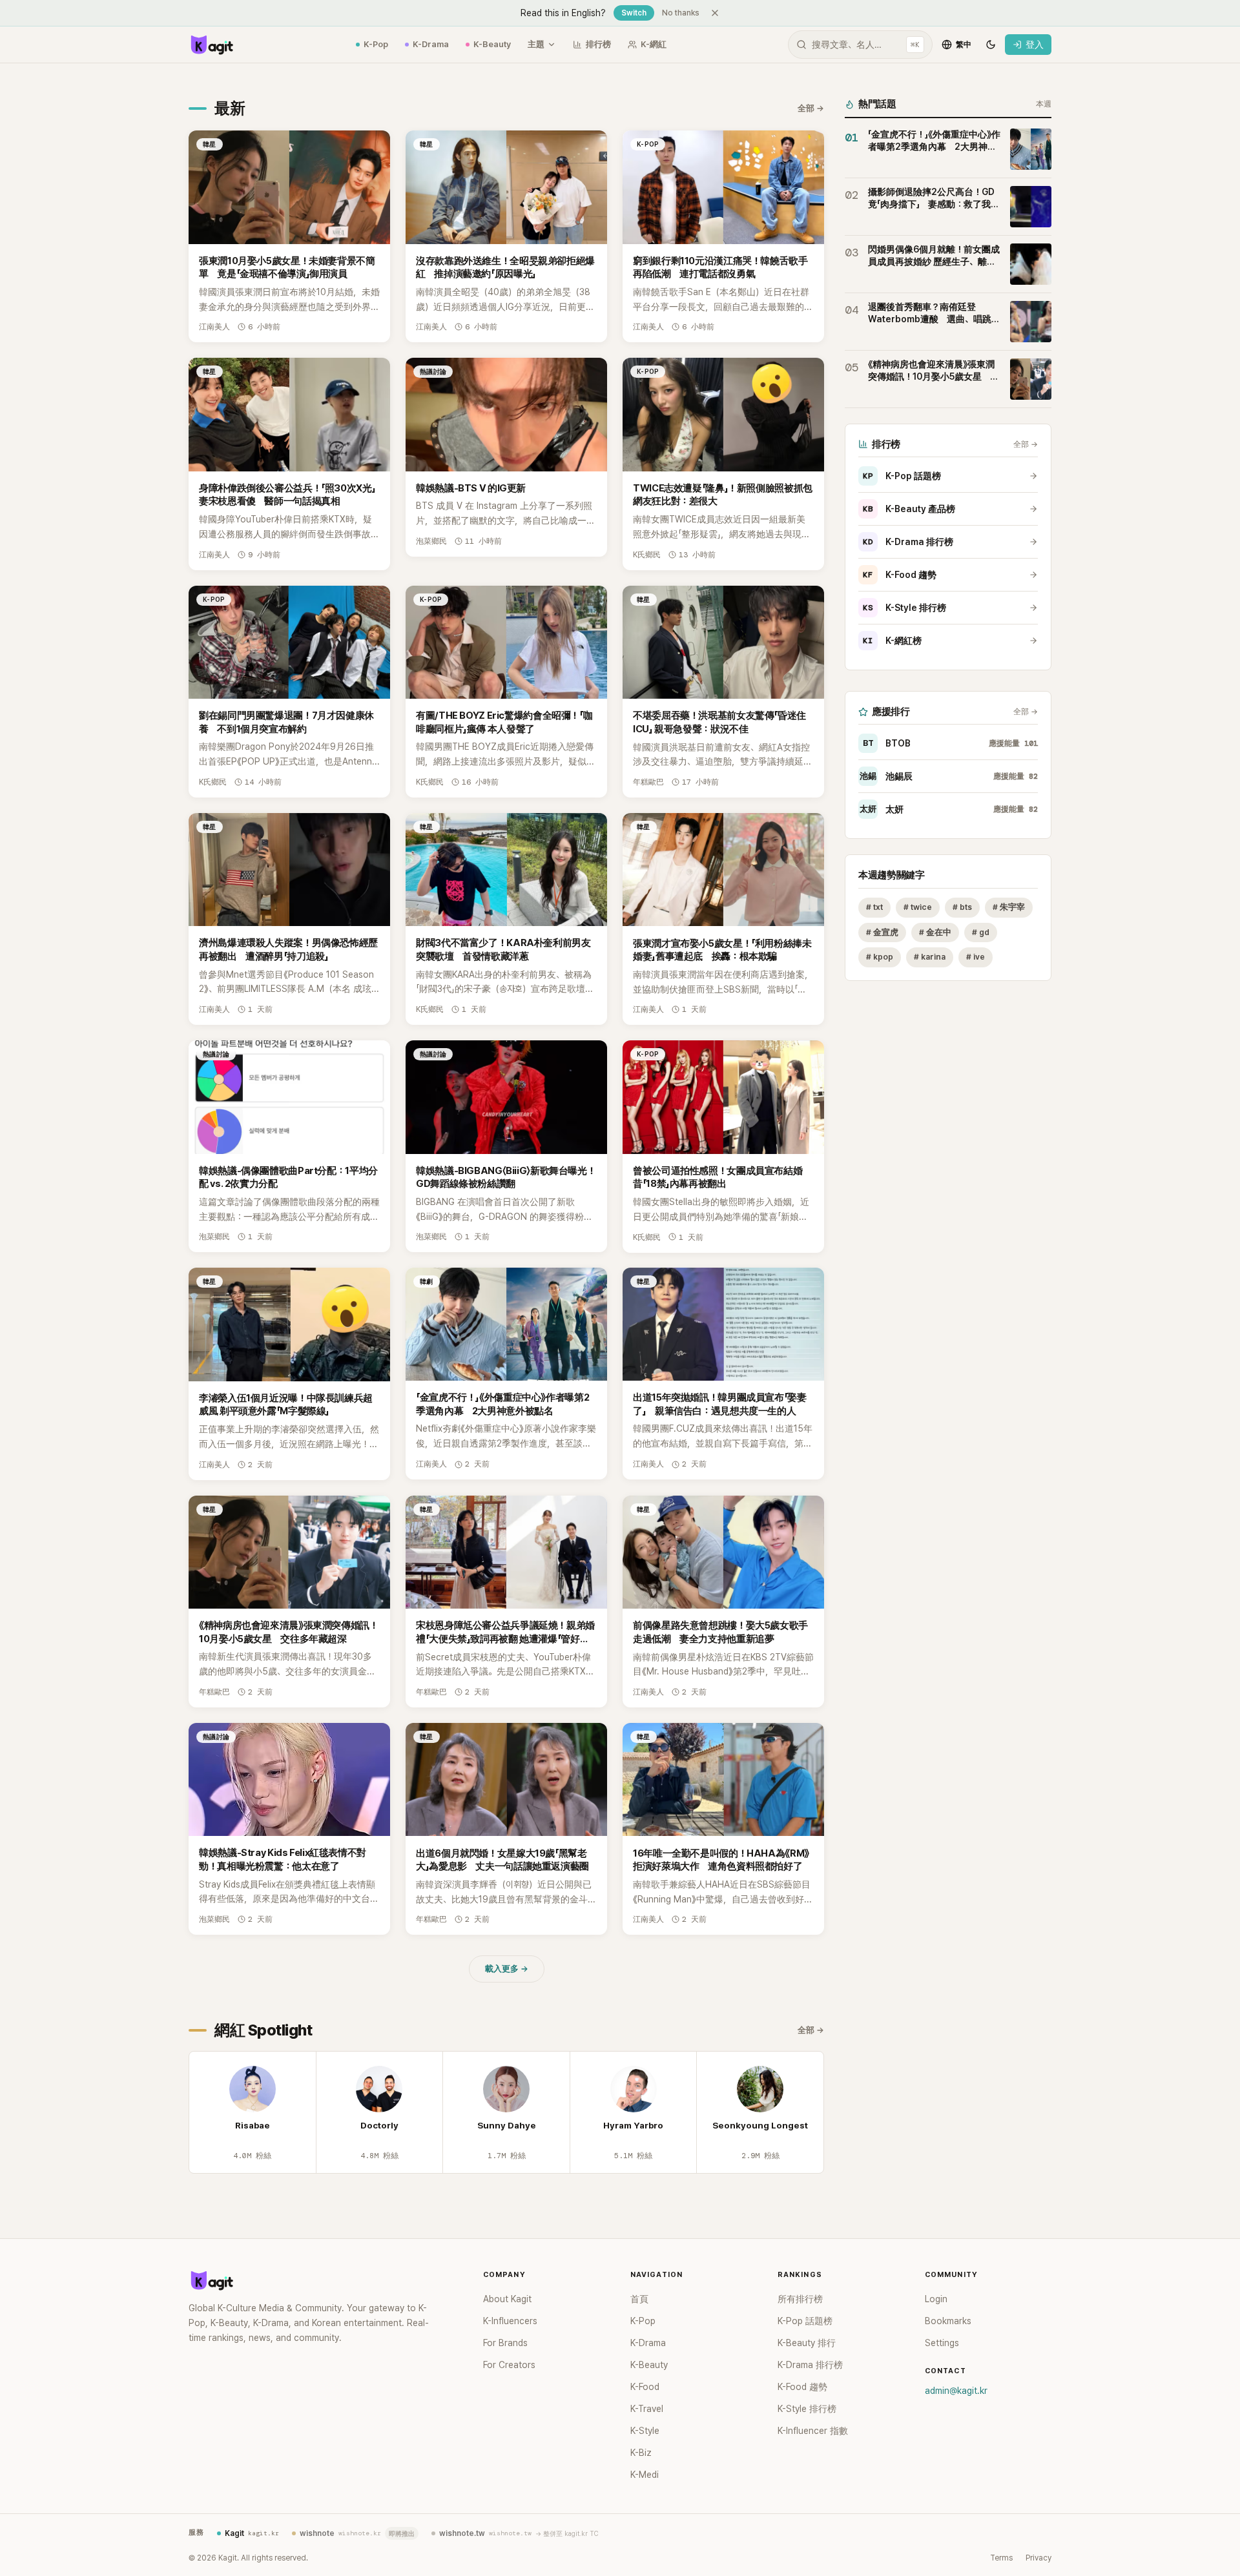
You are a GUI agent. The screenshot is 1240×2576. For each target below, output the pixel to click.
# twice (918, 907)
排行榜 (598, 44)
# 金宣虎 (882, 932)
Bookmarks (948, 2321)
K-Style (645, 2431)
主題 (536, 44)
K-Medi (645, 2475)
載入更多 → (507, 1969)
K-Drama (431, 44)
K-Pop (376, 44)
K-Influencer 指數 (813, 2431)
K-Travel (647, 2409)
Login (936, 2299)
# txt (874, 907)
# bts (962, 907)
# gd (981, 932)
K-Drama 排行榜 (908, 542)
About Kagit (507, 2299)
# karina (930, 957)
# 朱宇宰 (1009, 907)
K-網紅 (654, 44)
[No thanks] (715, 13)
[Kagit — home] (211, 45)
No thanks (681, 13)
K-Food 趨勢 (900, 575)
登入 (1035, 45)
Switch (634, 13)
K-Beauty (492, 44)
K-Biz (641, 2453)
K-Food (645, 2387)
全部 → (811, 108)
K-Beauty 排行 (807, 2343)
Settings (942, 2343)
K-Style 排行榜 (904, 608)
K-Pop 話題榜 (902, 476)
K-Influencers (510, 2321)
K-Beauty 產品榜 (909, 509)
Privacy (1038, 2558)
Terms (1001, 2558)
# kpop (880, 957)
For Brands (505, 2343)
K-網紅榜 (892, 641)
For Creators (509, 2365)
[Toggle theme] (991, 45)
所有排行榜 (800, 2299)
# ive (976, 957)
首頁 (639, 2299)
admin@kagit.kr (956, 2391)
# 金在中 (935, 932)
